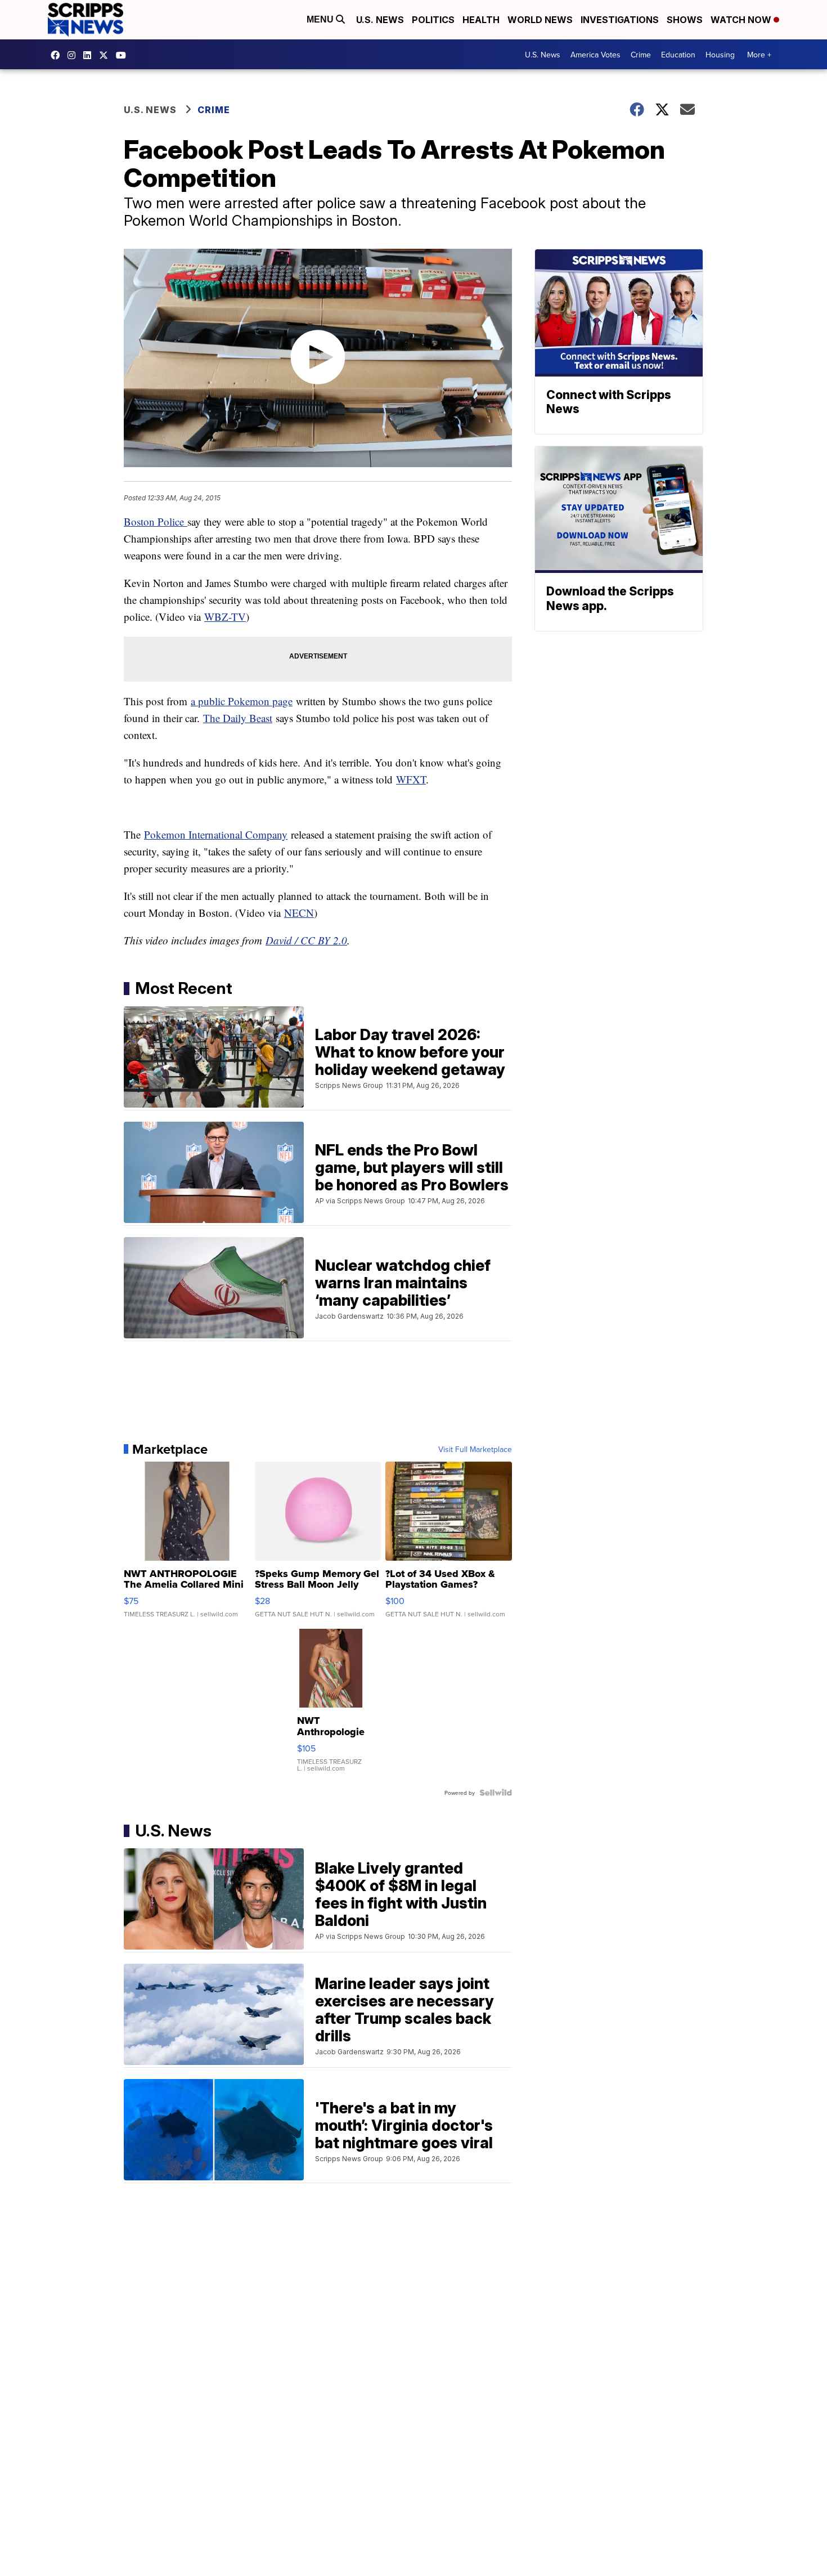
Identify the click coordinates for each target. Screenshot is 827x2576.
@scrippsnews (124, 55)
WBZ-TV (225, 617)
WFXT (411, 779)
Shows (685, 20)
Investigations (620, 20)
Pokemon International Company (216, 834)
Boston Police (156, 521)
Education (678, 55)
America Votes (595, 55)
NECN (299, 913)
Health (481, 20)
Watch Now (742, 20)
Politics (433, 20)
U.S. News (380, 20)
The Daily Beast (238, 718)
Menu (321, 19)
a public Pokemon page (242, 701)
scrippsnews (58, 55)
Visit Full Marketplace (475, 1449)
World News (540, 20)
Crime (641, 55)
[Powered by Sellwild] (496, 1793)
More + (759, 55)
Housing (720, 55)
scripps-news (90, 55)
